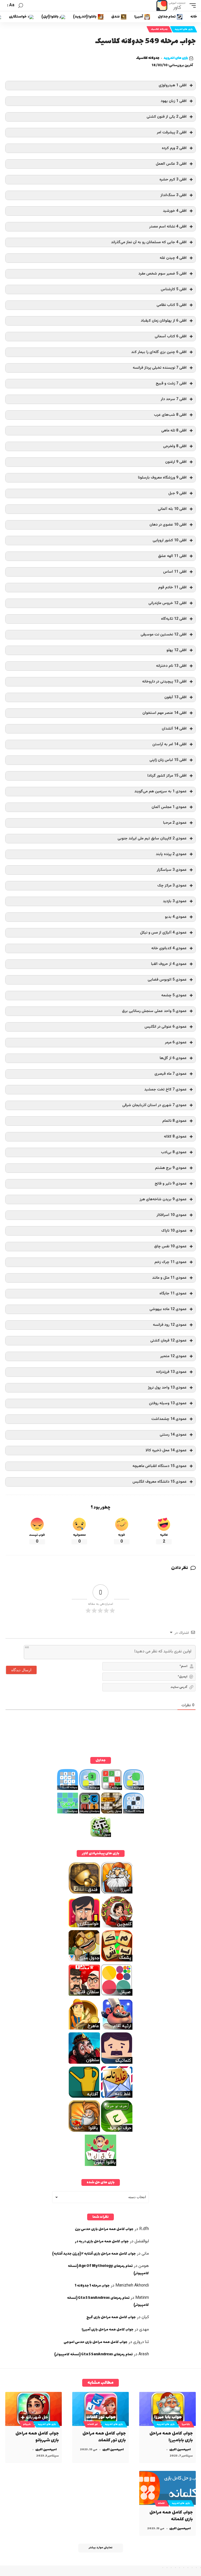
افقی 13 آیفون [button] (175, 697)
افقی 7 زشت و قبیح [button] (171, 383)
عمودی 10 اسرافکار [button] (172, 1215)
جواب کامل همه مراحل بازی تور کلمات (104, 2437)
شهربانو (27, 2424)
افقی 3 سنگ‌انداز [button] (174, 195)
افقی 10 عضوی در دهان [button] (168, 525)
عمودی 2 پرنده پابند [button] (171, 854)
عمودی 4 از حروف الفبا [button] (169, 964)
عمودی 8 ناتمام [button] (174, 1121)
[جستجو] (21, 6)
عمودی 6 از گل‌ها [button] (173, 1058)
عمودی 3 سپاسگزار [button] (172, 870)
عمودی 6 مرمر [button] (176, 1042)
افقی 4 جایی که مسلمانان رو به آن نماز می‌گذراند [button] (149, 242)
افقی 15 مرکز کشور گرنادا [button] (167, 776)
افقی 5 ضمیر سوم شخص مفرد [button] (163, 274)
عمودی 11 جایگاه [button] (173, 1293)
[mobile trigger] (191, 5)
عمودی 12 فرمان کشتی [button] (168, 1341)
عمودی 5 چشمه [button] (174, 995)
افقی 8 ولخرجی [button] (175, 446)
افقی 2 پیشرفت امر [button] (172, 132)
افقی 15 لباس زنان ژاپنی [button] (168, 760)
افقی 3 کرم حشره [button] (173, 180)
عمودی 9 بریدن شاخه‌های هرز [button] (163, 1199)
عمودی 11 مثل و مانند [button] (169, 1278)
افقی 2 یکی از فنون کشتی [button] (167, 117)
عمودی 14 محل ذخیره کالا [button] (166, 1450)
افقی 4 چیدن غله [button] (173, 258)
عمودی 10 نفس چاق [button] (170, 1246)
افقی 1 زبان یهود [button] (174, 101)
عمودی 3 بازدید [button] (175, 901)
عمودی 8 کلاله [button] (175, 1137)
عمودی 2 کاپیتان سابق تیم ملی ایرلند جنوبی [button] (152, 838)
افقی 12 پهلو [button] (177, 650)
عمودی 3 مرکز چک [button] (172, 886)
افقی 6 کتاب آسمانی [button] (171, 336)
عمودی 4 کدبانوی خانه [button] (169, 948)
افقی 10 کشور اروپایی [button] (170, 540)
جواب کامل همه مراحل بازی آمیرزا (108, 2330)
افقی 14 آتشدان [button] (174, 729)
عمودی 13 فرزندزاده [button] (171, 1372)
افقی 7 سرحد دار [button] (174, 399)
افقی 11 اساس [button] (175, 572)
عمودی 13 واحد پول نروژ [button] (167, 1388)
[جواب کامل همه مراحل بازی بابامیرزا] (167, 2409)
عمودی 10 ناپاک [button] (174, 1231)
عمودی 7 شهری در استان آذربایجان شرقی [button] (154, 1105)
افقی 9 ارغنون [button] (176, 462)
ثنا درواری (141, 2342)
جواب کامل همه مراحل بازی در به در (102, 2241)
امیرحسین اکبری (180, 2450)
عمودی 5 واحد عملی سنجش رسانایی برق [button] (154, 1011)
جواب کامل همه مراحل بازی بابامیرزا (171, 2437)
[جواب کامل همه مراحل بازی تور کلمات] (100, 2409)
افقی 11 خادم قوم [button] (172, 587)
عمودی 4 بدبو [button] (176, 917)
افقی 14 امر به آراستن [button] (169, 744)
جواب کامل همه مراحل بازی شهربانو (37, 2437)
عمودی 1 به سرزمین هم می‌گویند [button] (160, 791)
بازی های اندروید (184, 29)
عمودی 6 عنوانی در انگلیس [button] (166, 1027)
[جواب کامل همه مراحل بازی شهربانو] (33, 2409)
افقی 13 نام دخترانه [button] (171, 666)
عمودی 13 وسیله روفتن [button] (168, 1403)
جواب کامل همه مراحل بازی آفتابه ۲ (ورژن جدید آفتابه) (94, 2254)
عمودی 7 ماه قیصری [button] (171, 1074)
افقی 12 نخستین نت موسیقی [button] (164, 635)
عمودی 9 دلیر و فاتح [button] (171, 1184)
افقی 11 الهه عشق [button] (172, 556)
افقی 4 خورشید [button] (175, 211)
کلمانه (161, 2503)
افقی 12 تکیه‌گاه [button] (174, 619)
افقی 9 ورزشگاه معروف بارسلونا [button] (162, 478)
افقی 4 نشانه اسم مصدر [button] (168, 227)
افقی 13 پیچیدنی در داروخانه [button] (164, 682)
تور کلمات (93, 2424)
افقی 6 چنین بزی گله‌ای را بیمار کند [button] (159, 352)
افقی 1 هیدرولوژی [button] (173, 85)
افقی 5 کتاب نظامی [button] (172, 305)
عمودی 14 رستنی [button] (173, 1435)
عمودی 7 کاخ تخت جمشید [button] (165, 1090)
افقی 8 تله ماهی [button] (174, 431)
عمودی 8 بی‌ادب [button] (174, 1152)
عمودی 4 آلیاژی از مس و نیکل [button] (163, 933)
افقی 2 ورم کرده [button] (174, 148)
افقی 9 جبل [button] (177, 493)
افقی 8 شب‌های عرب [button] (170, 415)
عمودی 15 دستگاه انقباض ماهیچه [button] (160, 1466)
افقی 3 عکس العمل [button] (171, 164)
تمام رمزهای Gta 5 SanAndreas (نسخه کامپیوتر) (93, 2354)
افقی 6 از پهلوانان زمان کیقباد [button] (164, 321)
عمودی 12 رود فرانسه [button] (170, 1325)
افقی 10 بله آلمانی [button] (172, 509)
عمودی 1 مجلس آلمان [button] (169, 807)
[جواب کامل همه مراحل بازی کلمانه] (167, 2488)
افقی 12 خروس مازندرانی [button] (167, 603)
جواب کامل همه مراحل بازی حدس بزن (104, 2229)
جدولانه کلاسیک (159, 29)
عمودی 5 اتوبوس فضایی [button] (167, 980)
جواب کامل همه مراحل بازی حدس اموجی (96, 2342)
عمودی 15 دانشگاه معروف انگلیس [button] (160, 1482)
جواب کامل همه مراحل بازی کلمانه (171, 2516)
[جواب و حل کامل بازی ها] (171, 5)
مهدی (144, 2330)
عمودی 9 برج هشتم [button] (171, 1168)
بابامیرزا (186, 2424)
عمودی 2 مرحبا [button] (175, 823)
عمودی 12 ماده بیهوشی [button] (168, 1309)
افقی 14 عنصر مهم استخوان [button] (164, 713)
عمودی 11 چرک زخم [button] (171, 1262)
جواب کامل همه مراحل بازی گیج (111, 2317)
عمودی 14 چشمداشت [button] (169, 1419)
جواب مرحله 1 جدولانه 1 (92, 2286)
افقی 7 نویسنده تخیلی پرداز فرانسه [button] (160, 368)
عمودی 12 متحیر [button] (173, 1356)
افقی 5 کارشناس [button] (174, 289)
